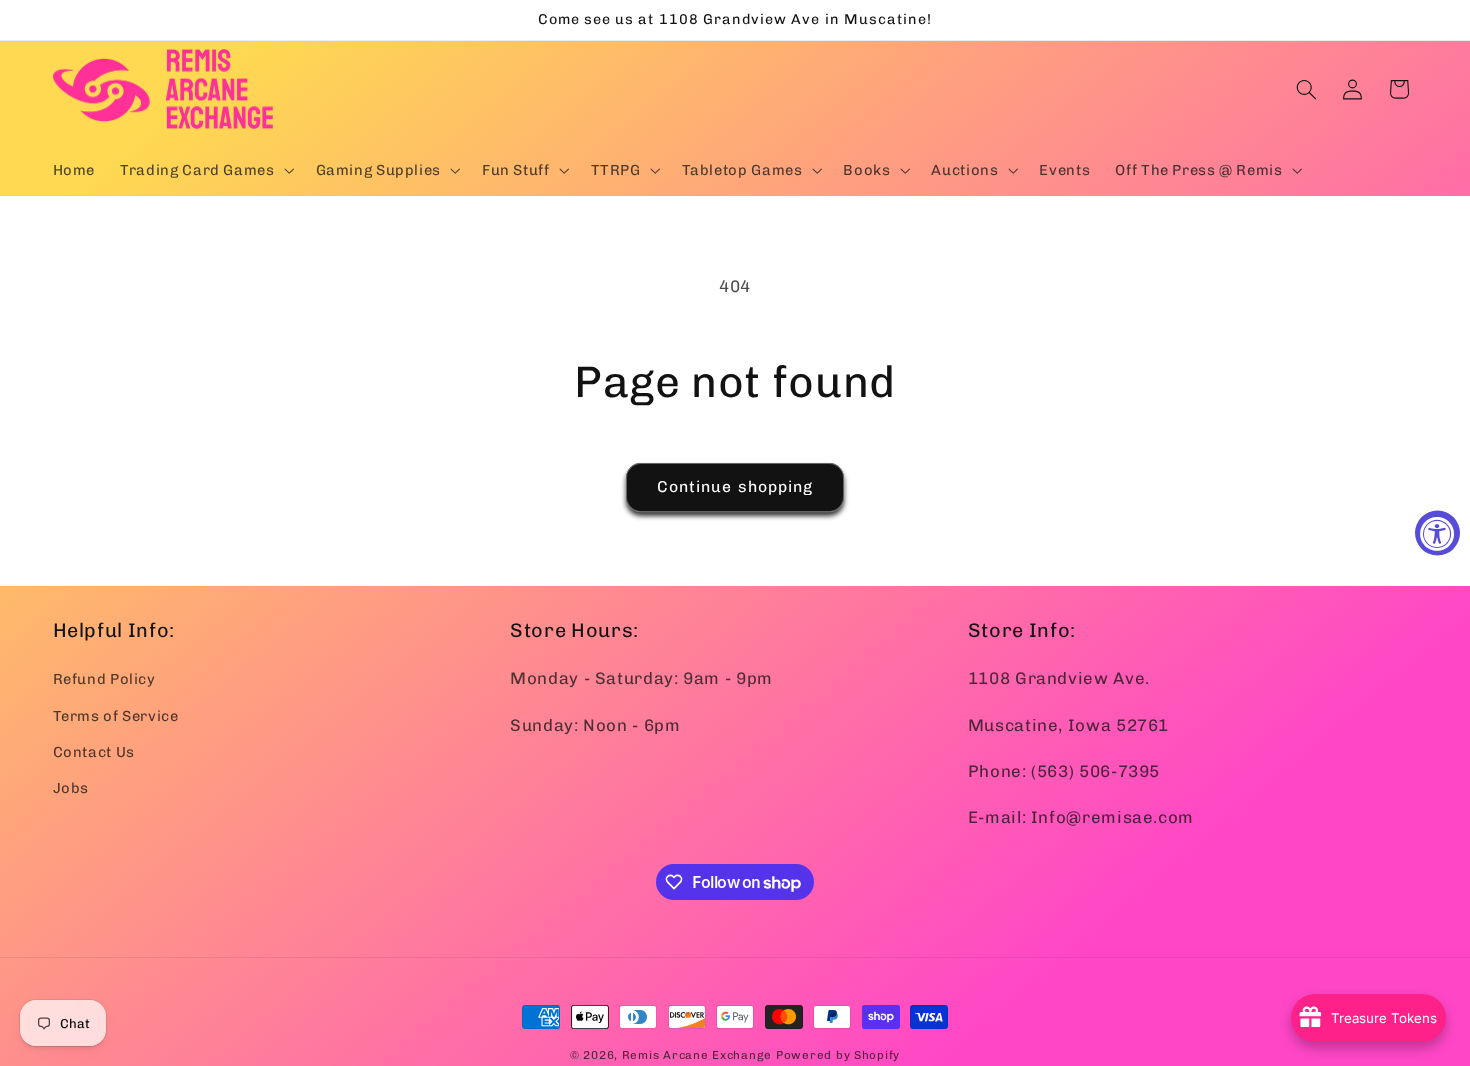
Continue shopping (735, 486)
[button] (205, 170)
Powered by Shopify (838, 1055)
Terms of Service (116, 715)
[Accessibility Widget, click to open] (1437, 533)
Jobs (71, 788)
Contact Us (94, 752)
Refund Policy (104, 679)
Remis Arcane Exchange (697, 1055)
